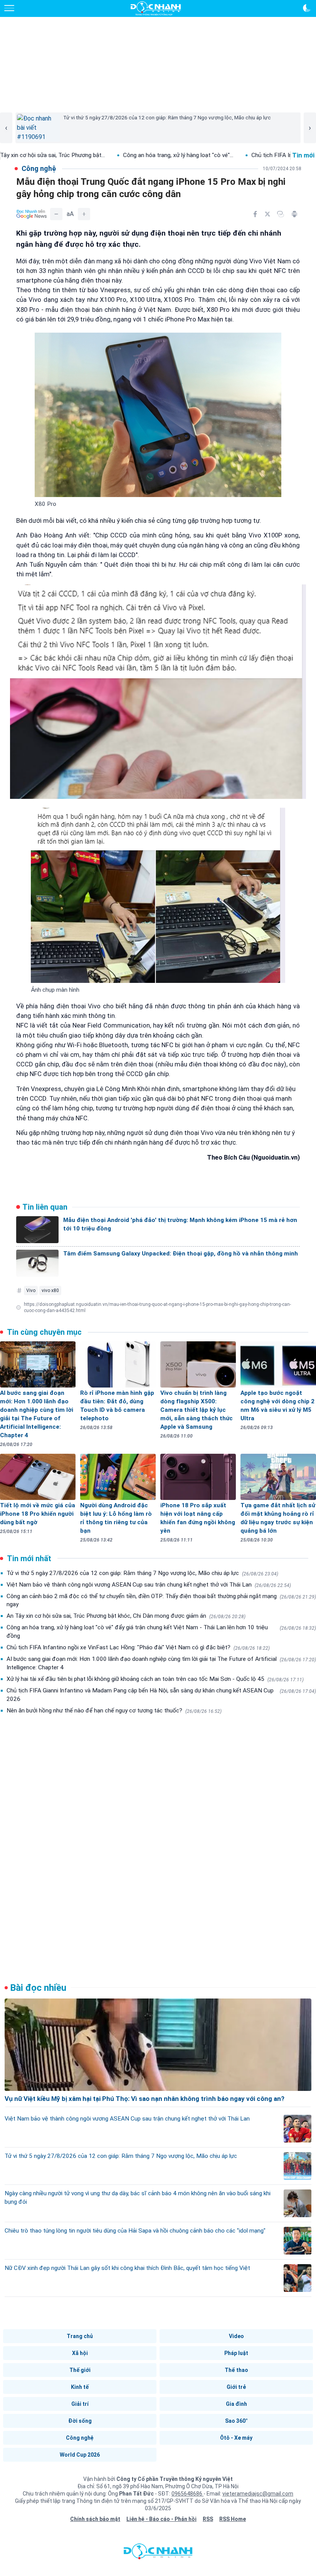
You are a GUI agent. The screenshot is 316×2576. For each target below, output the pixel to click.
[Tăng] (84, 214)
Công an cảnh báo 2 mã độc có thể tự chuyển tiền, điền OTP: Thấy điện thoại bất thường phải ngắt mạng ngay (161, 1600)
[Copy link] (281, 214)
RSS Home (233, 2519)
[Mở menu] (9, 8)
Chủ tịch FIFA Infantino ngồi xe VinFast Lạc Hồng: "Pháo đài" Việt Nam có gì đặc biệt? (138, 1647)
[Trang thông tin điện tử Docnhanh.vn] (156, 8)
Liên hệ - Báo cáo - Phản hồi (161, 2519)
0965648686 (187, 2494)
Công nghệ (80, 2438)
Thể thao (236, 2370)
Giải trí (80, 2404)
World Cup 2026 (80, 2455)
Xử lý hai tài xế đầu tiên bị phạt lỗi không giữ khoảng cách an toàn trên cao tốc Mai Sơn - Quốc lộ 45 (155, 1679)
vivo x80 (50, 1291)
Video (236, 2336)
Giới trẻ (236, 2387)
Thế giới (80, 2370)
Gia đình (236, 2404)
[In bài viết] (294, 214)
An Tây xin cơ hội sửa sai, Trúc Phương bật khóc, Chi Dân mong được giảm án (126, 1616)
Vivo (31, 1291)
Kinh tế (80, 2387)
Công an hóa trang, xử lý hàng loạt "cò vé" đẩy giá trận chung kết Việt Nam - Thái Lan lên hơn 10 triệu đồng (161, 1632)
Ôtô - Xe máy (236, 2438)
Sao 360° (236, 2421)
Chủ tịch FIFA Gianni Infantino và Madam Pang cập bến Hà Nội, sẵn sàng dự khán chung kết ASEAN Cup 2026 (161, 1695)
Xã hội (80, 2353)
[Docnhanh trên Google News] (32, 214)
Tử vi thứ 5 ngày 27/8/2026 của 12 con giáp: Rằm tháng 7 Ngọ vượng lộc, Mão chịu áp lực (142, 1573)
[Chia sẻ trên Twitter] (267, 214)
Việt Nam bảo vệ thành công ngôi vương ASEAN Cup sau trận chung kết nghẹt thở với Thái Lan (149, 1585)
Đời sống (80, 2421)
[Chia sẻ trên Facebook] (255, 214)
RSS (208, 2519)
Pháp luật (236, 2353)
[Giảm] (56, 214)
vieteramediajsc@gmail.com (258, 2494)
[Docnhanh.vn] (158, 2553)
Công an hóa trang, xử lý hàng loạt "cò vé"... (100, 155)
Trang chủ (80, 2336)
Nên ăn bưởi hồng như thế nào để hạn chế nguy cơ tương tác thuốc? (114, 1711)
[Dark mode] (307, 8)
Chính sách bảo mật (95, 2519)
